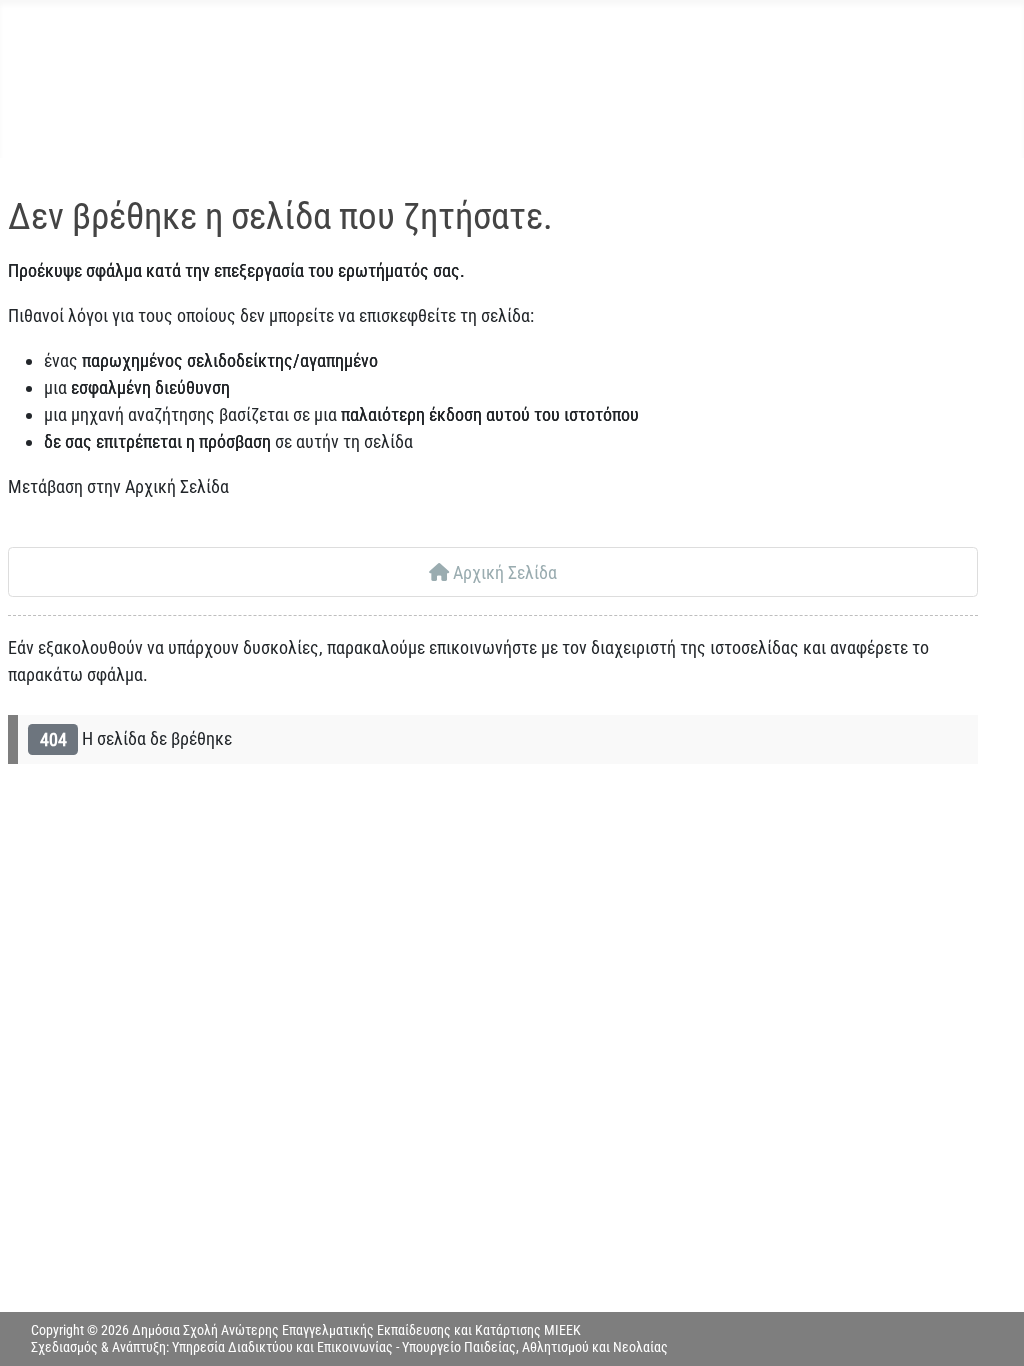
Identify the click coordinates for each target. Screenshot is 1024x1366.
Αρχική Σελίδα (503, 572)
